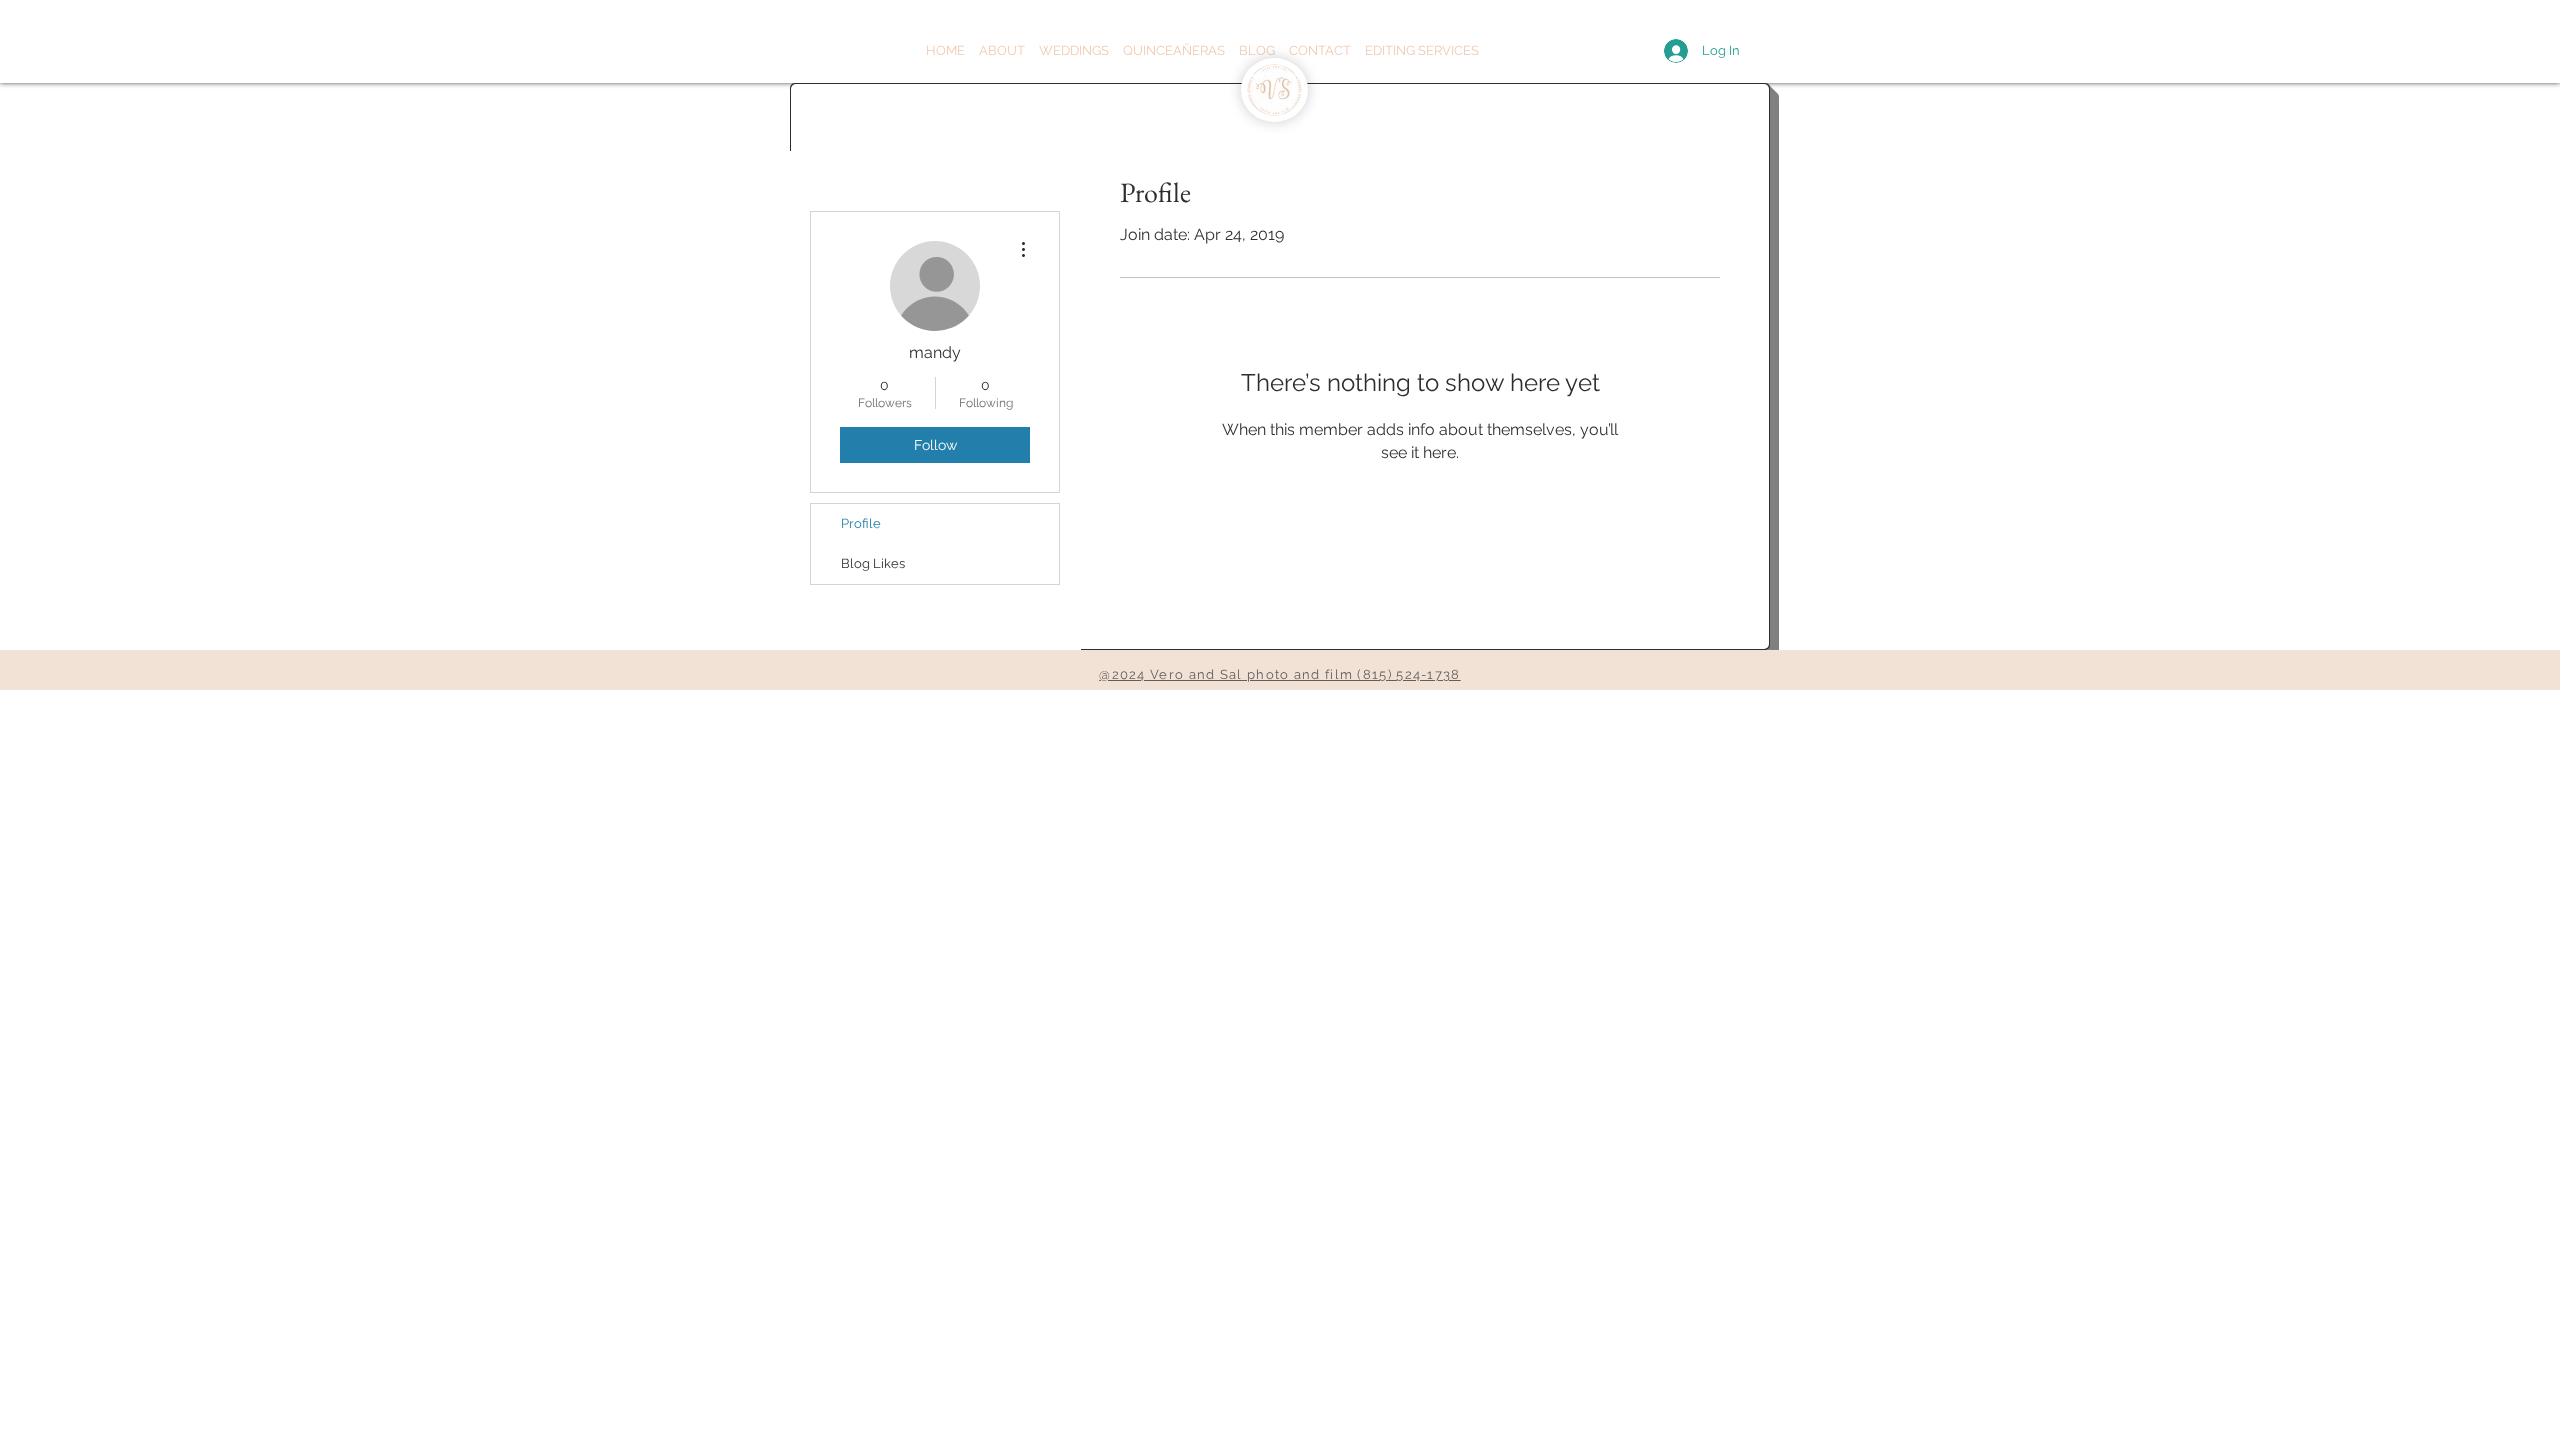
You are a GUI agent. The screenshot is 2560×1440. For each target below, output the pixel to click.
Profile (861, 523)
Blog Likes (873, 563)
